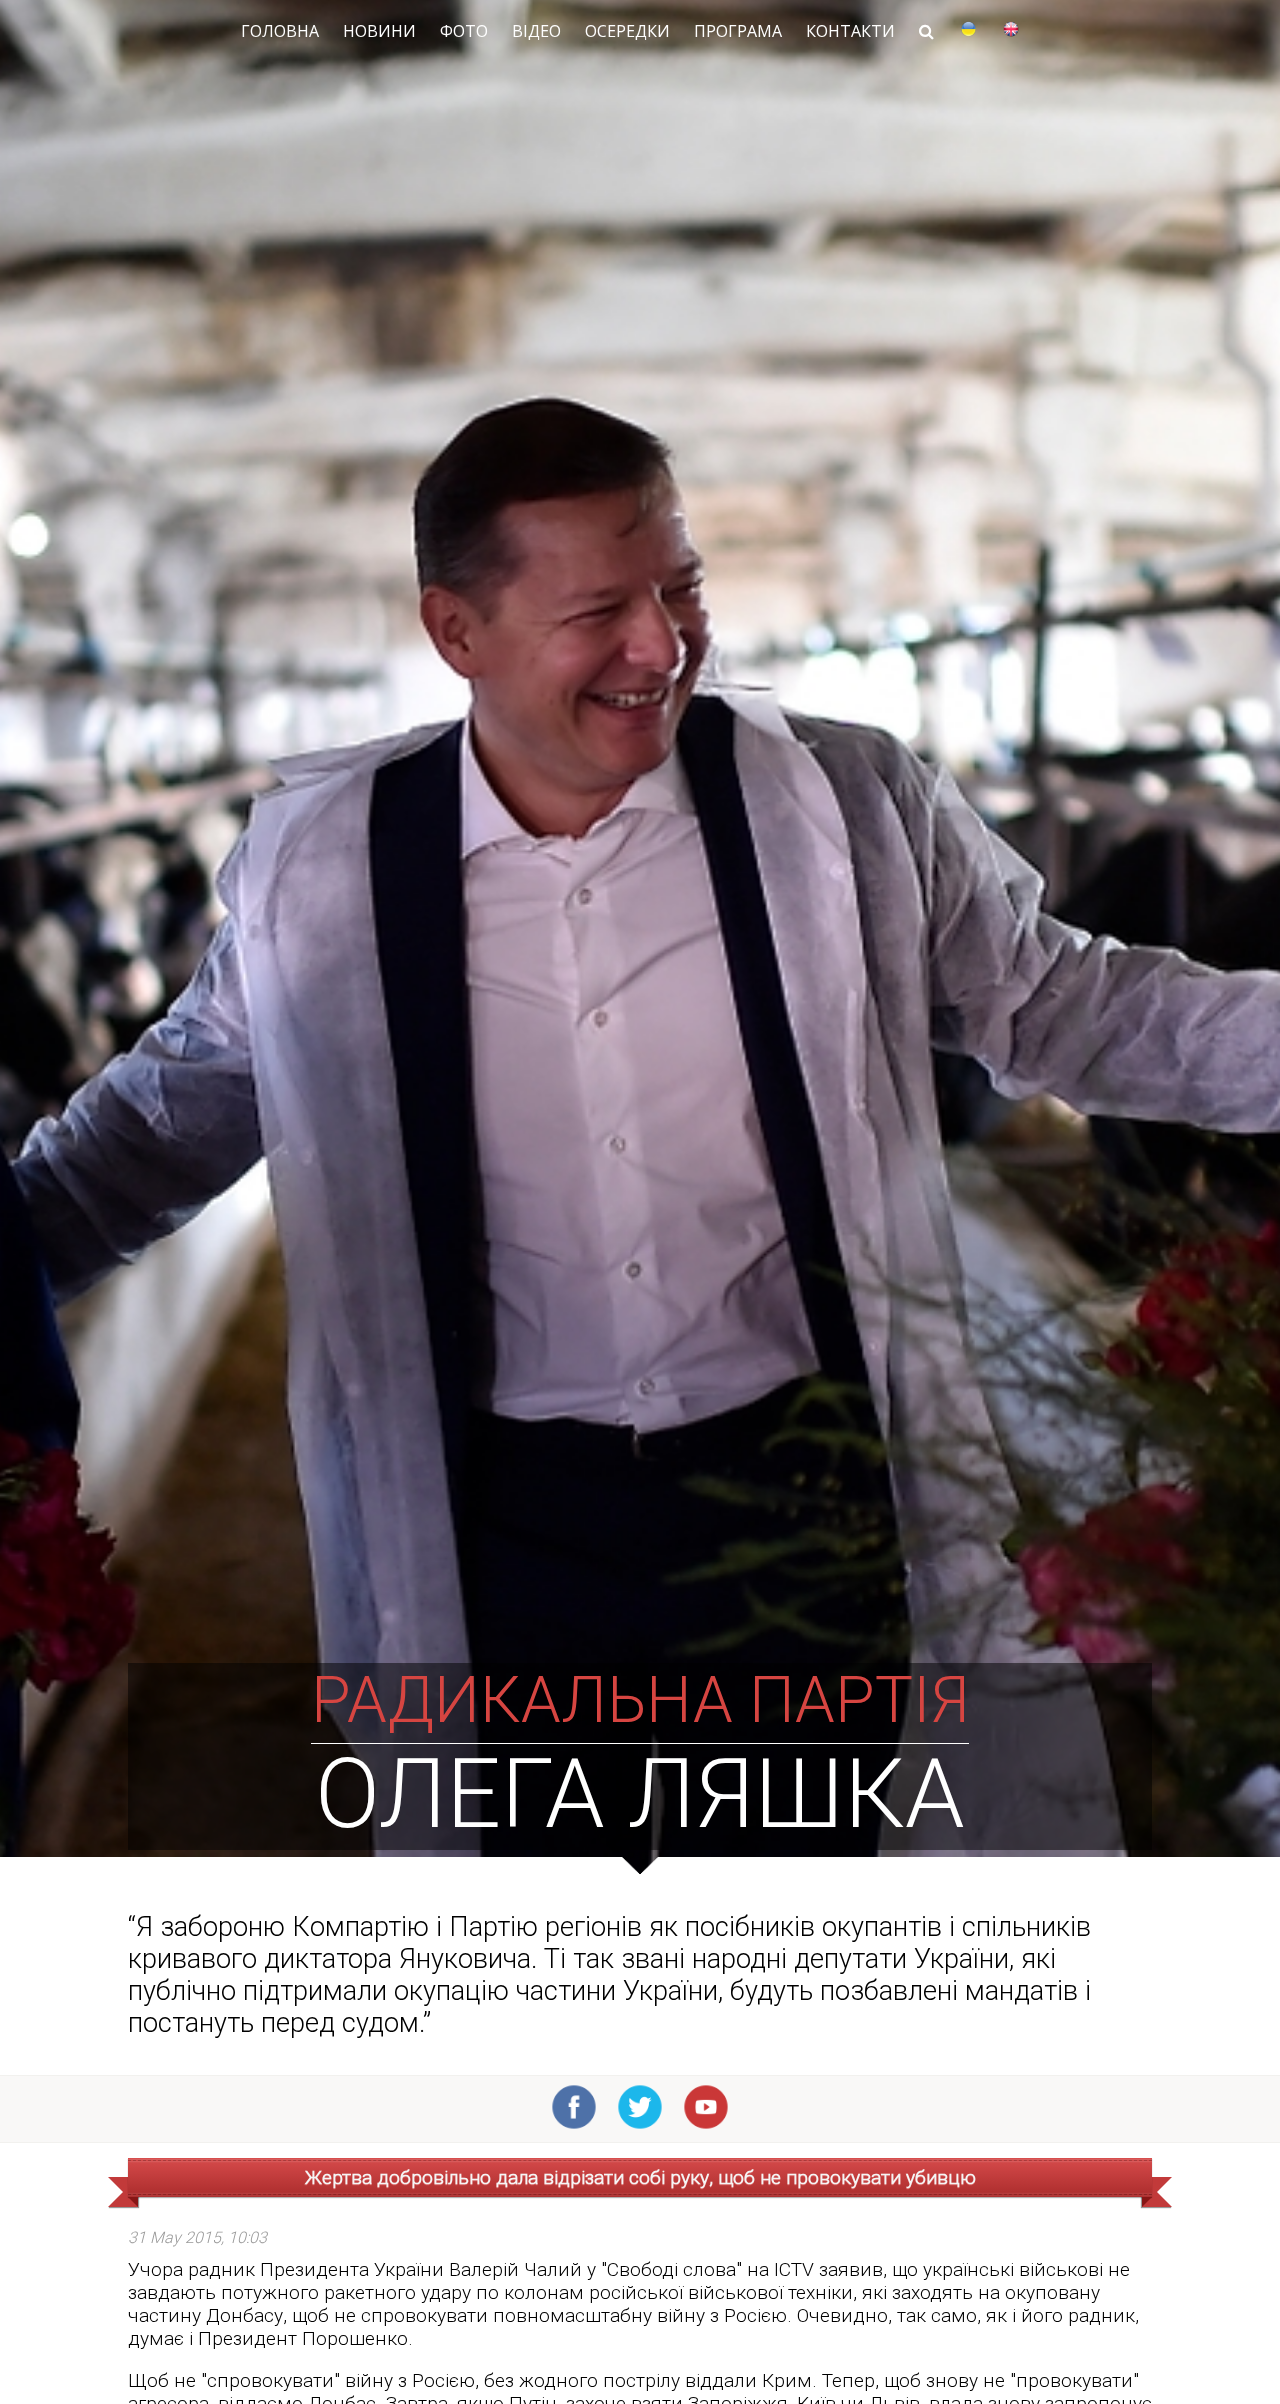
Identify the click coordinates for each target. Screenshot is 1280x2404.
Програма (738, 31)
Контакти (850, 31)
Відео (536, 31)
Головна (280, 31)
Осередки (627, 31)
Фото (464, 31)
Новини (379, 31)
